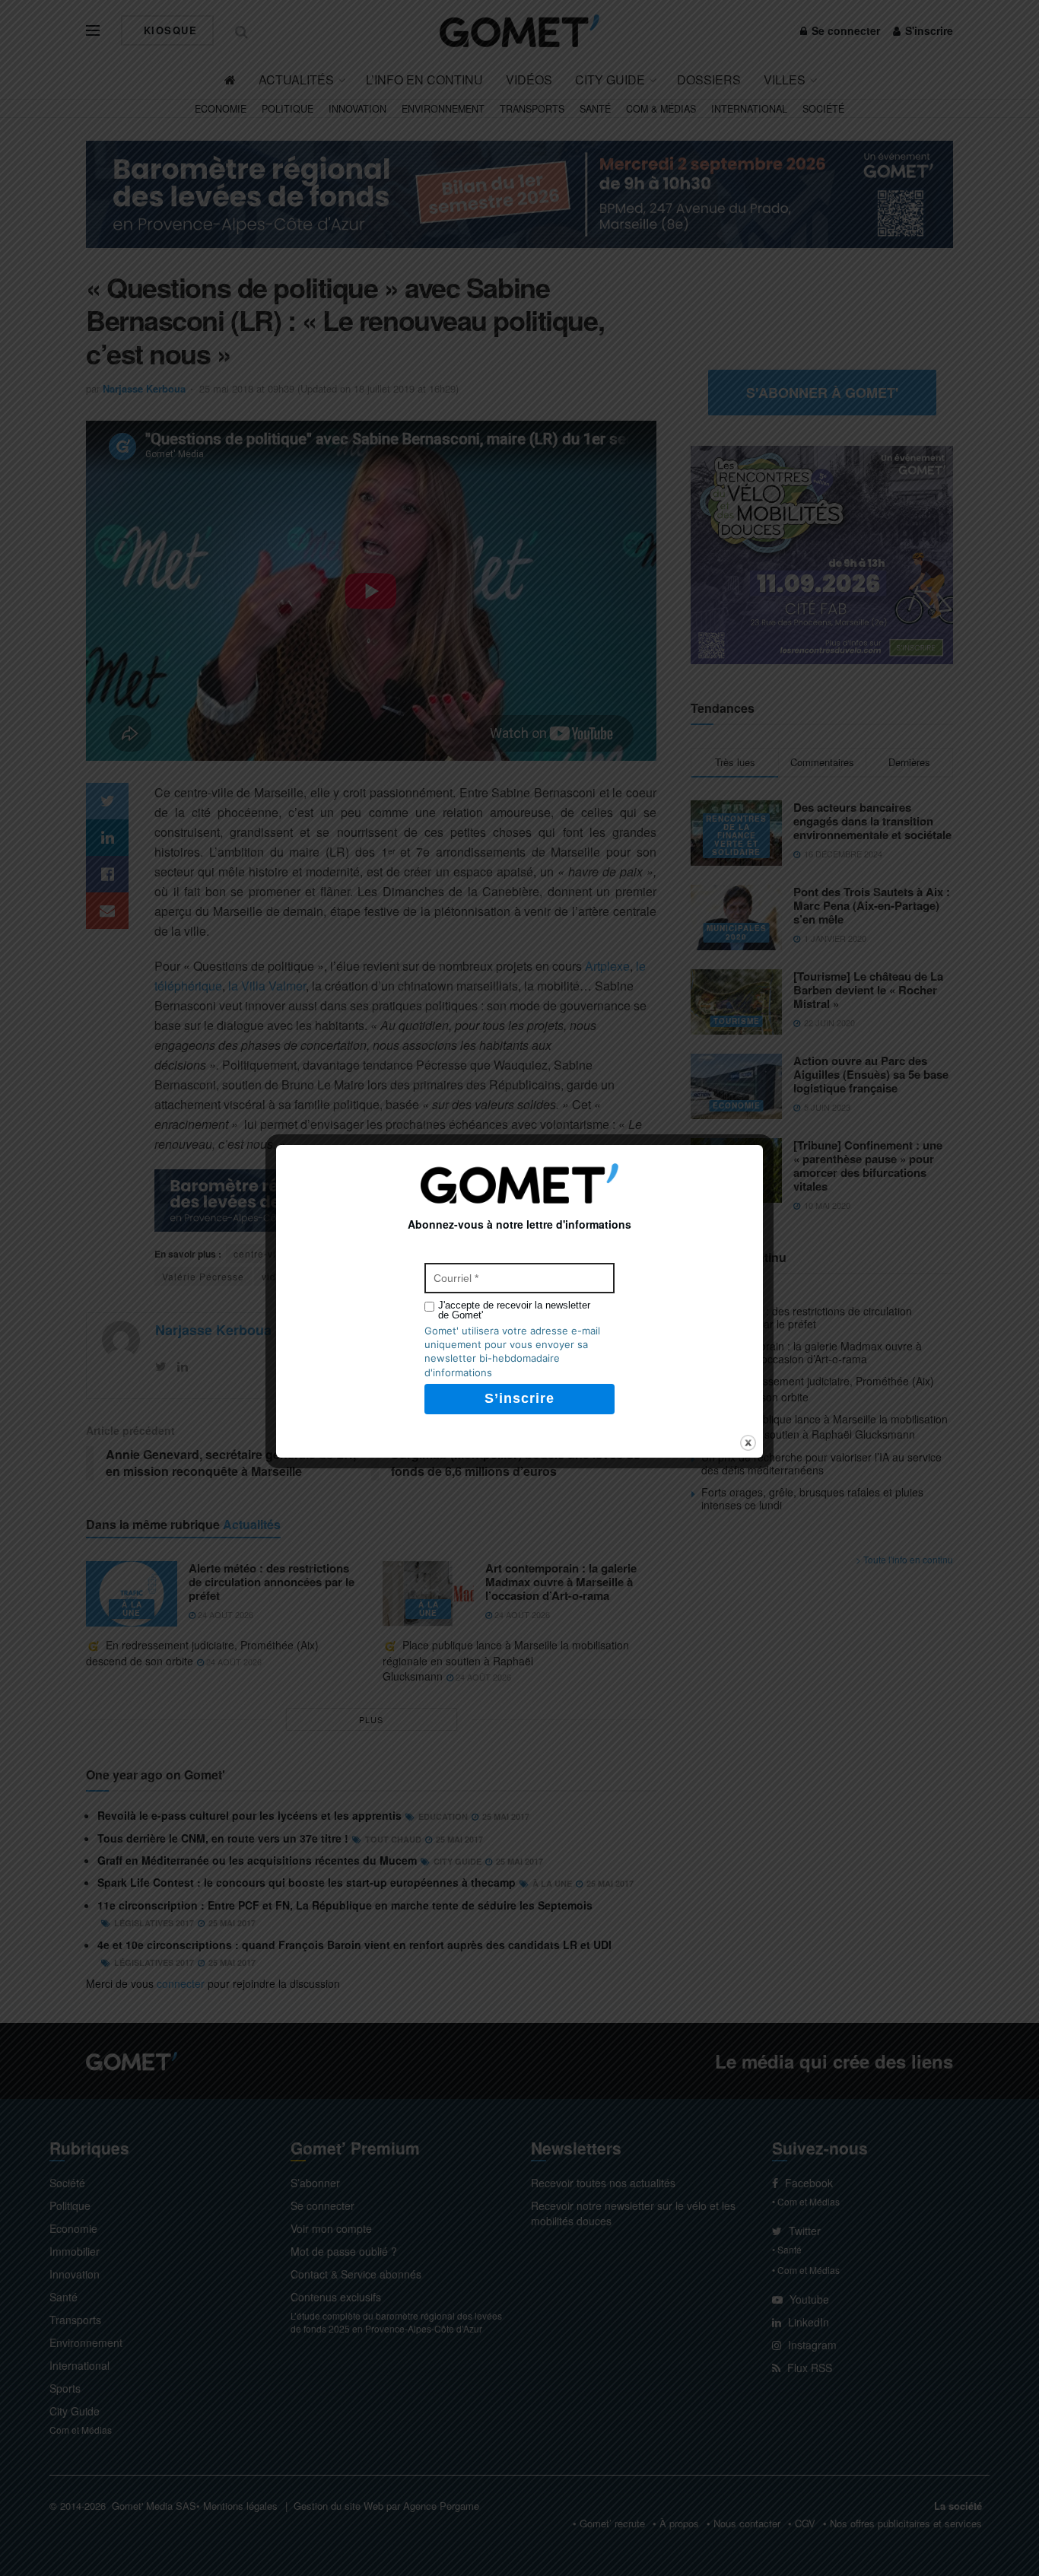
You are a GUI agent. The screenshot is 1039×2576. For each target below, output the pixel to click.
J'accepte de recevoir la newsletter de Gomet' (514, 1310)
